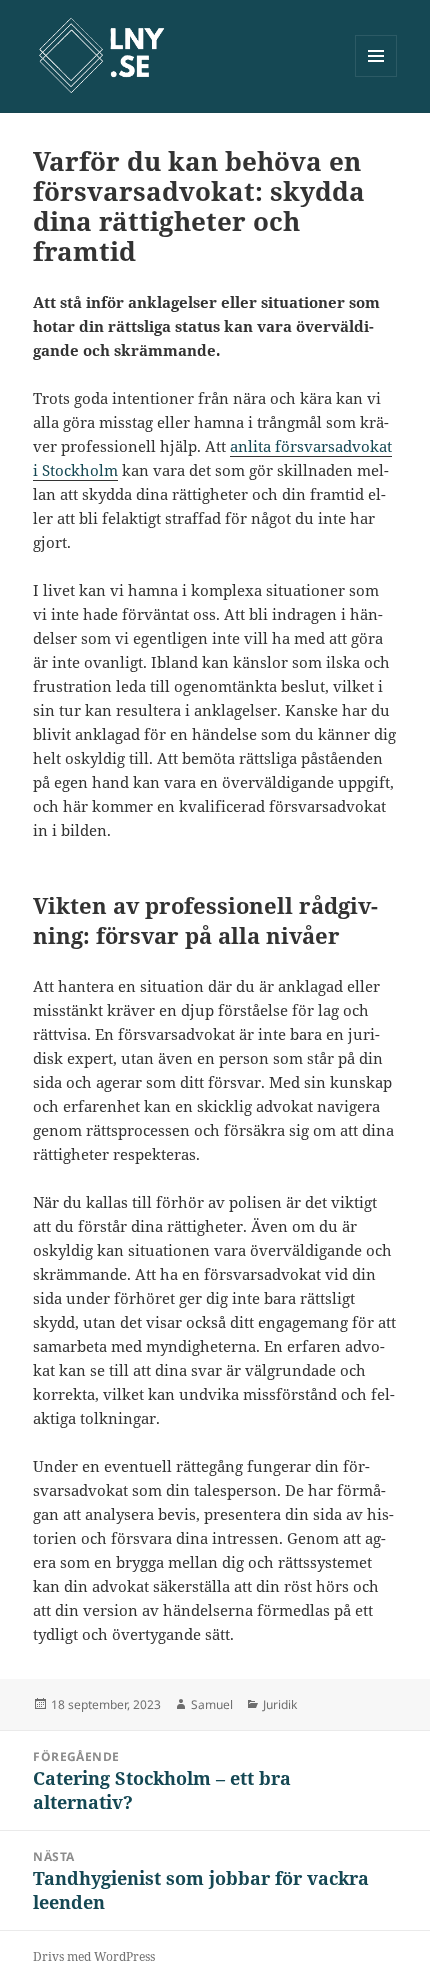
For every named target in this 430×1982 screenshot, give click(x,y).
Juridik (280, 1704)
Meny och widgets (376, 76)
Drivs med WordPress (94, 1956)
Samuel (212, 1704)
